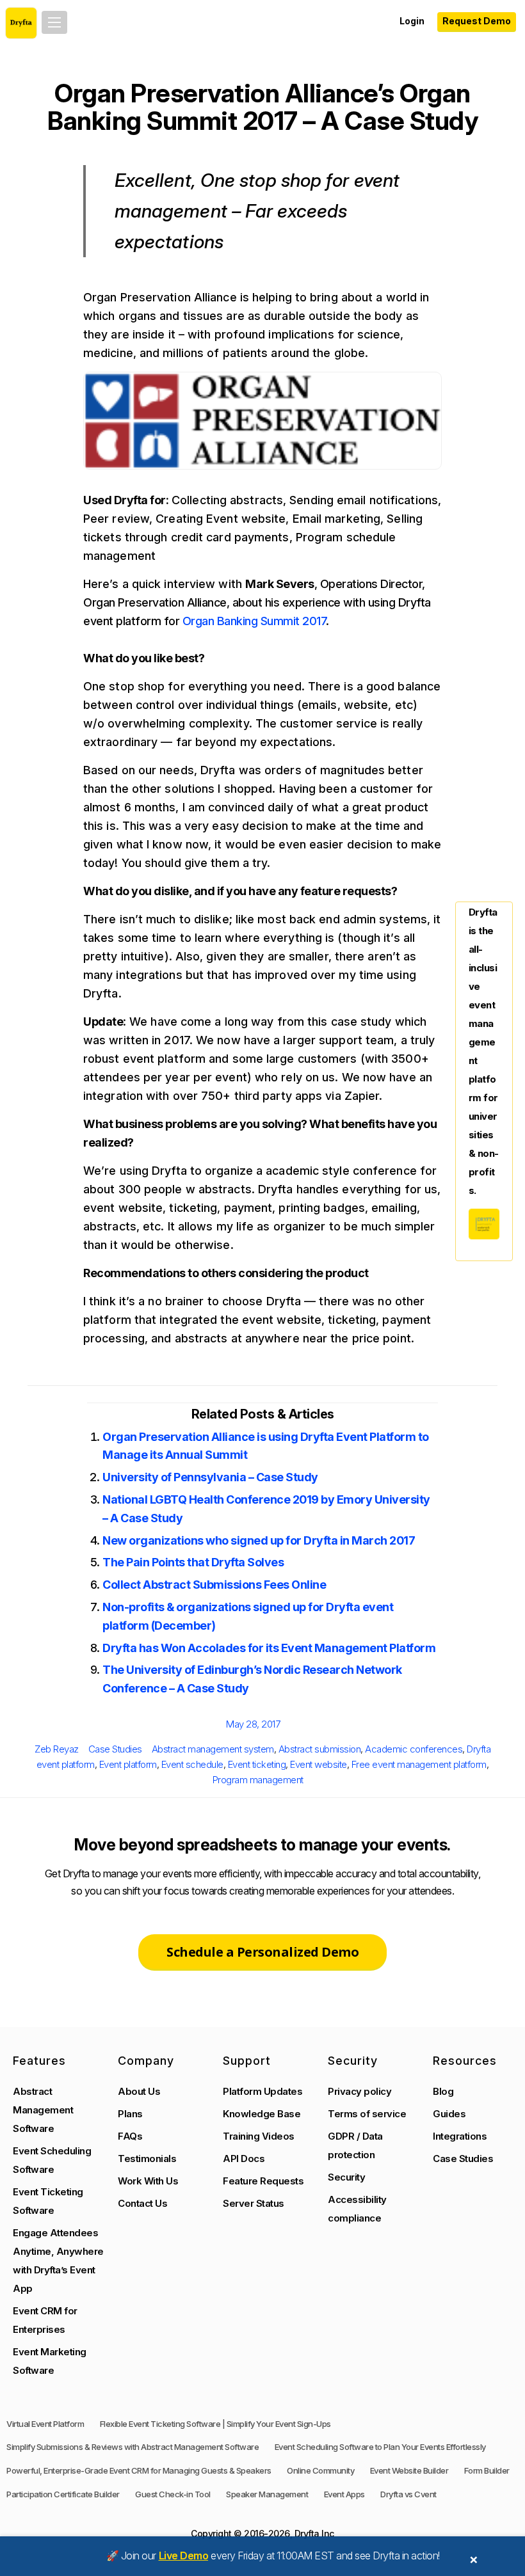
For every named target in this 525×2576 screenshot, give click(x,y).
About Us (139, 2091)
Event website (319, 1764)
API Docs (244, 2159)
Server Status (254, 2203)
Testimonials (147, 2159)
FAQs (130, 2136)
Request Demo (477, 21)
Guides (449, 2114)
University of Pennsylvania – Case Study (210, 1477)
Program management (258, 1780)
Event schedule (192, 1764)
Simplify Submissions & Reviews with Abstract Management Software (133, 2447)
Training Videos (259, 2136)
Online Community (320, 2470)
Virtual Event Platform (45, 2424)
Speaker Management (267, 2494)
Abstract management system (213, 1749)
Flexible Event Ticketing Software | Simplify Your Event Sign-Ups (215, 2424)
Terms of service (367, 2114)
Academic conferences (414, 1749)
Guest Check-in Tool (173, 2494)
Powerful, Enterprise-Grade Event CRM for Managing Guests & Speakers (139, 2470)
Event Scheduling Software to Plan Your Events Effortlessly (380, 2447)
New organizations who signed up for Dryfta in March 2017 (259, 1540)
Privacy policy (359, 2091)
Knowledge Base (262, 2114)
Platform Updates (262, 2091)
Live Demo (184, 2556)
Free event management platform (419, 1764)
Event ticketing (257, 1764)
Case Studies (115, 1749)
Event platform (128, 1764)
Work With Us (148, 2181)
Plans (130, 2114)
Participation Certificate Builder (63, 2494)
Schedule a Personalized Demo (262, 1952)
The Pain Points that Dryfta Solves (193, 1562)
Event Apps (344, 2494)
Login (412, 21)
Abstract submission (320, 1749)
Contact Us (142, 2203)
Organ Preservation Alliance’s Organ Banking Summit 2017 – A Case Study (262, 107)
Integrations (460, 2136)
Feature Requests (263, 2181)
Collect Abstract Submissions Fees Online (214, 1585)
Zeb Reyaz (57, 1749)
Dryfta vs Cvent (408, 2494)
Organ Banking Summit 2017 (254, 621)
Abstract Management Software (43, 2110)
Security (346, 2177)
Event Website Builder (409, 2470)
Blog (443, 2091)
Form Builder (487, 2470)
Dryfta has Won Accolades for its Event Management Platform (269, 1648)
